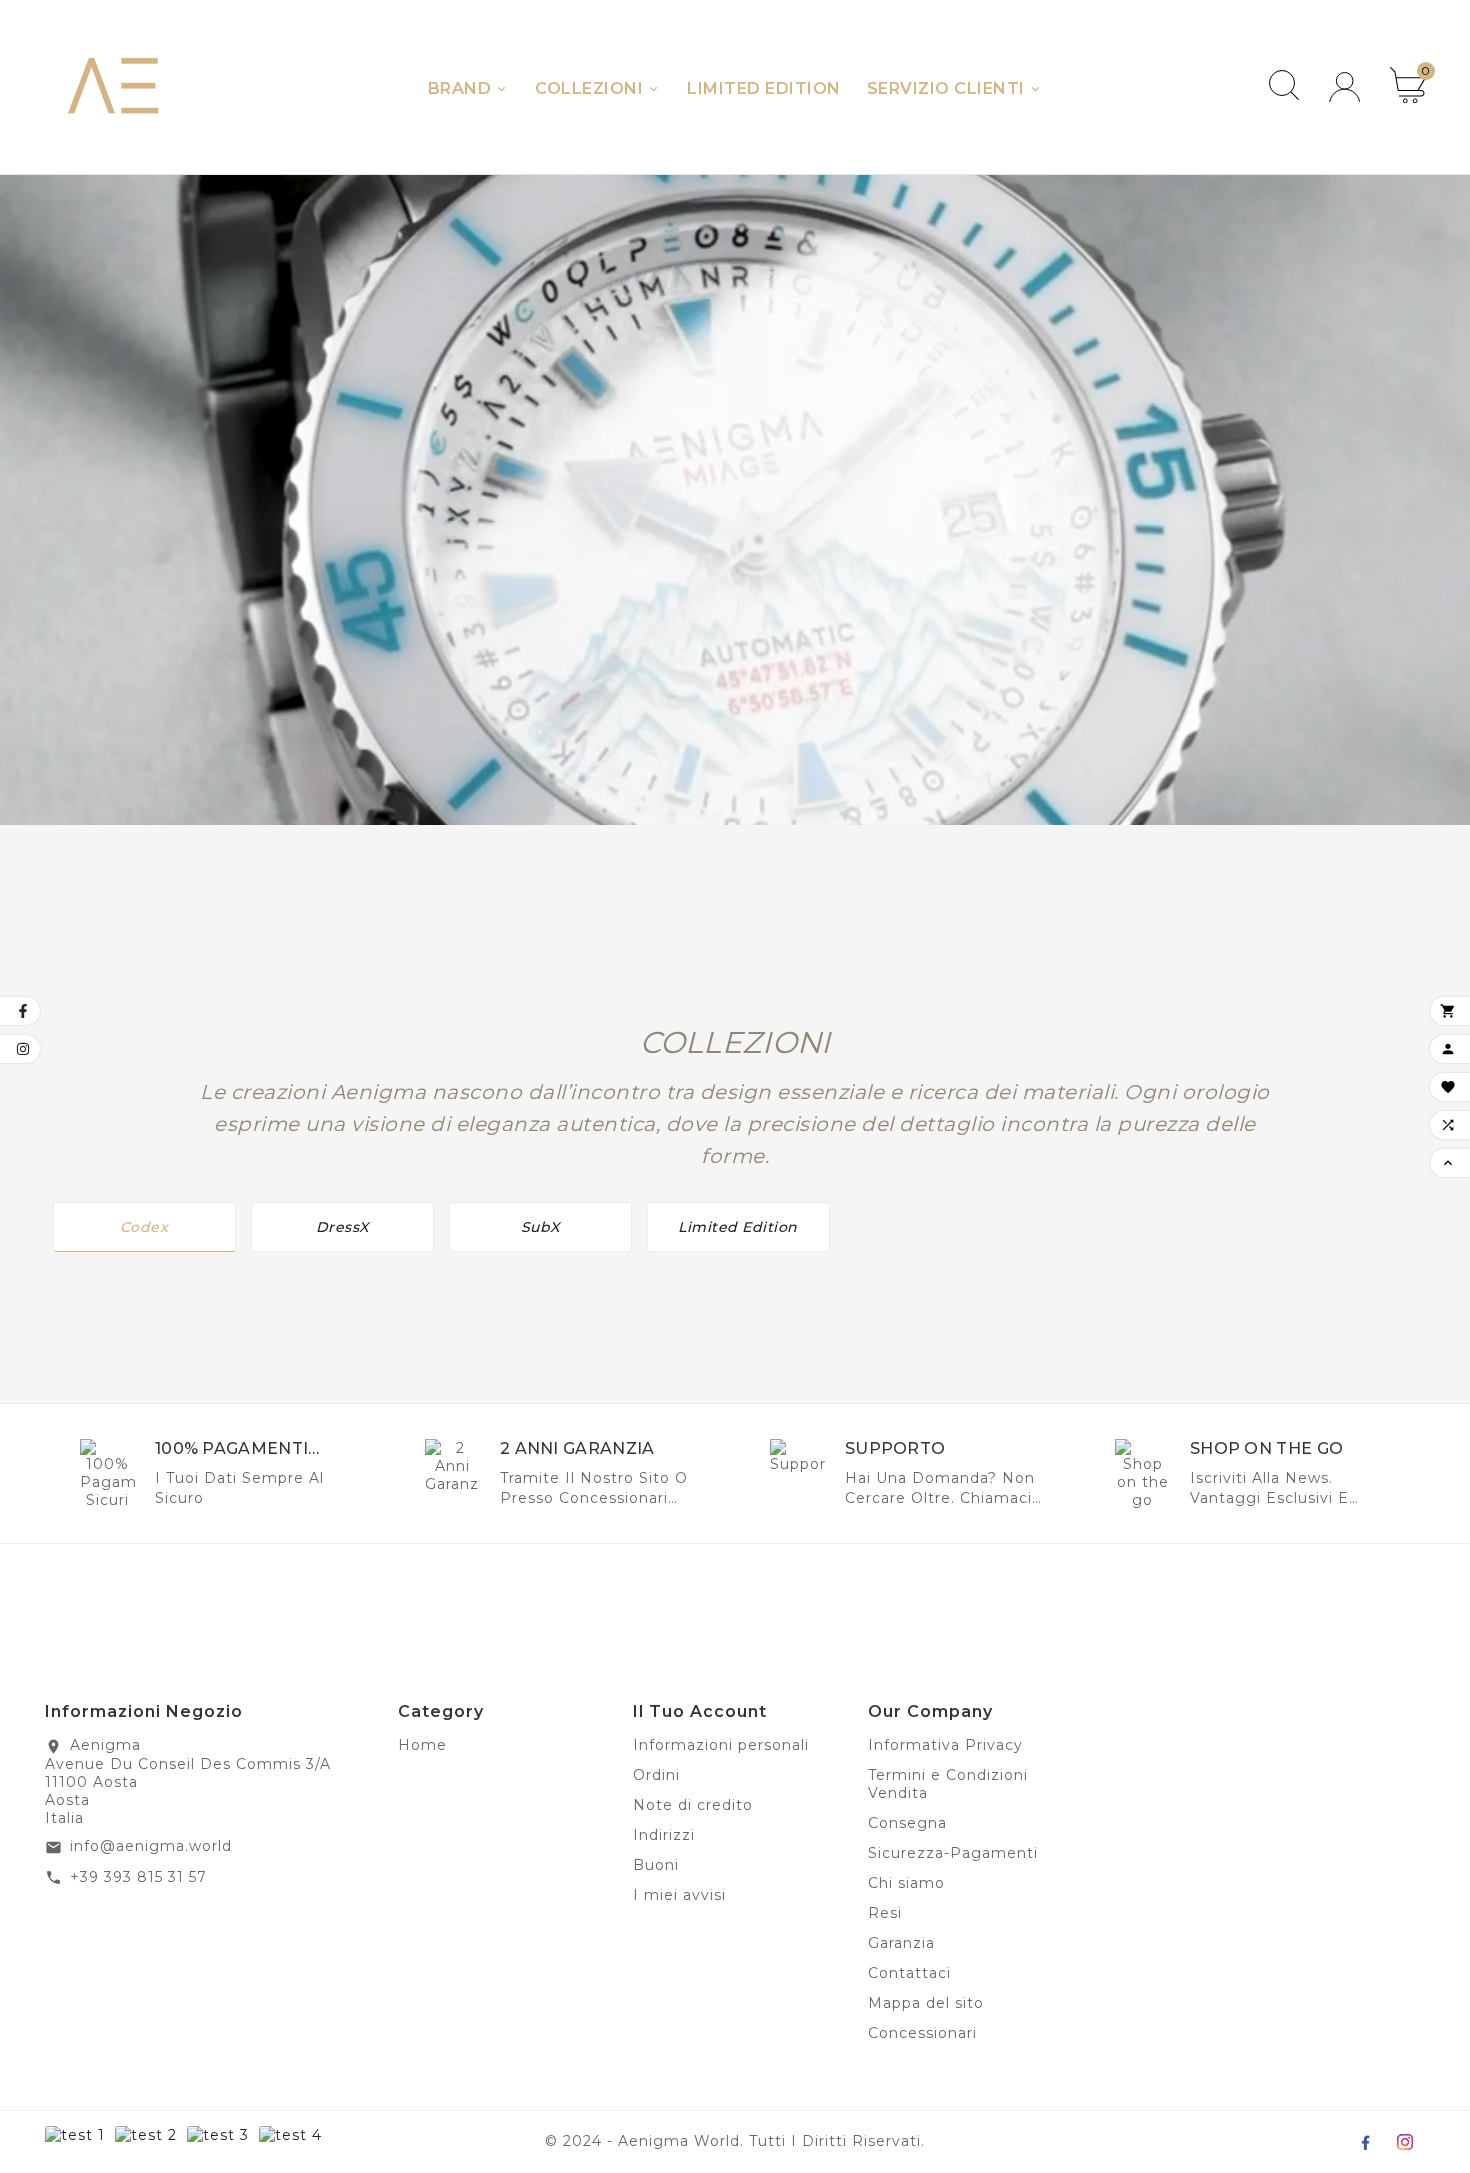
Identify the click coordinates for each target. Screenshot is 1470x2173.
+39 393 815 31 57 (138, 1877)
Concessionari (922, 2033)
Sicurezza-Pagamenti (953, 1853)
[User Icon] (1344, 87)
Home (422, 1745)
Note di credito (693, 1805)
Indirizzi (664, 1835)
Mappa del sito (926, 2003)
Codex (144, 1227)
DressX (342, 1227)
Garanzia (901, 1943)
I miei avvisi (679, 1895)
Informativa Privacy (945, 1745)
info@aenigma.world (151, 1846)
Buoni (656, 1865)
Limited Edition (738, 1227)
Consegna (907, 1823)
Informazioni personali (721, 1745)
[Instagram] (1405, 2142)
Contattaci (909, 1973)
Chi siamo (906, 1883)
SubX (540, 1227)
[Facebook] (1365, 2142)
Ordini (656, 1775)
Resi (885, 1913)
